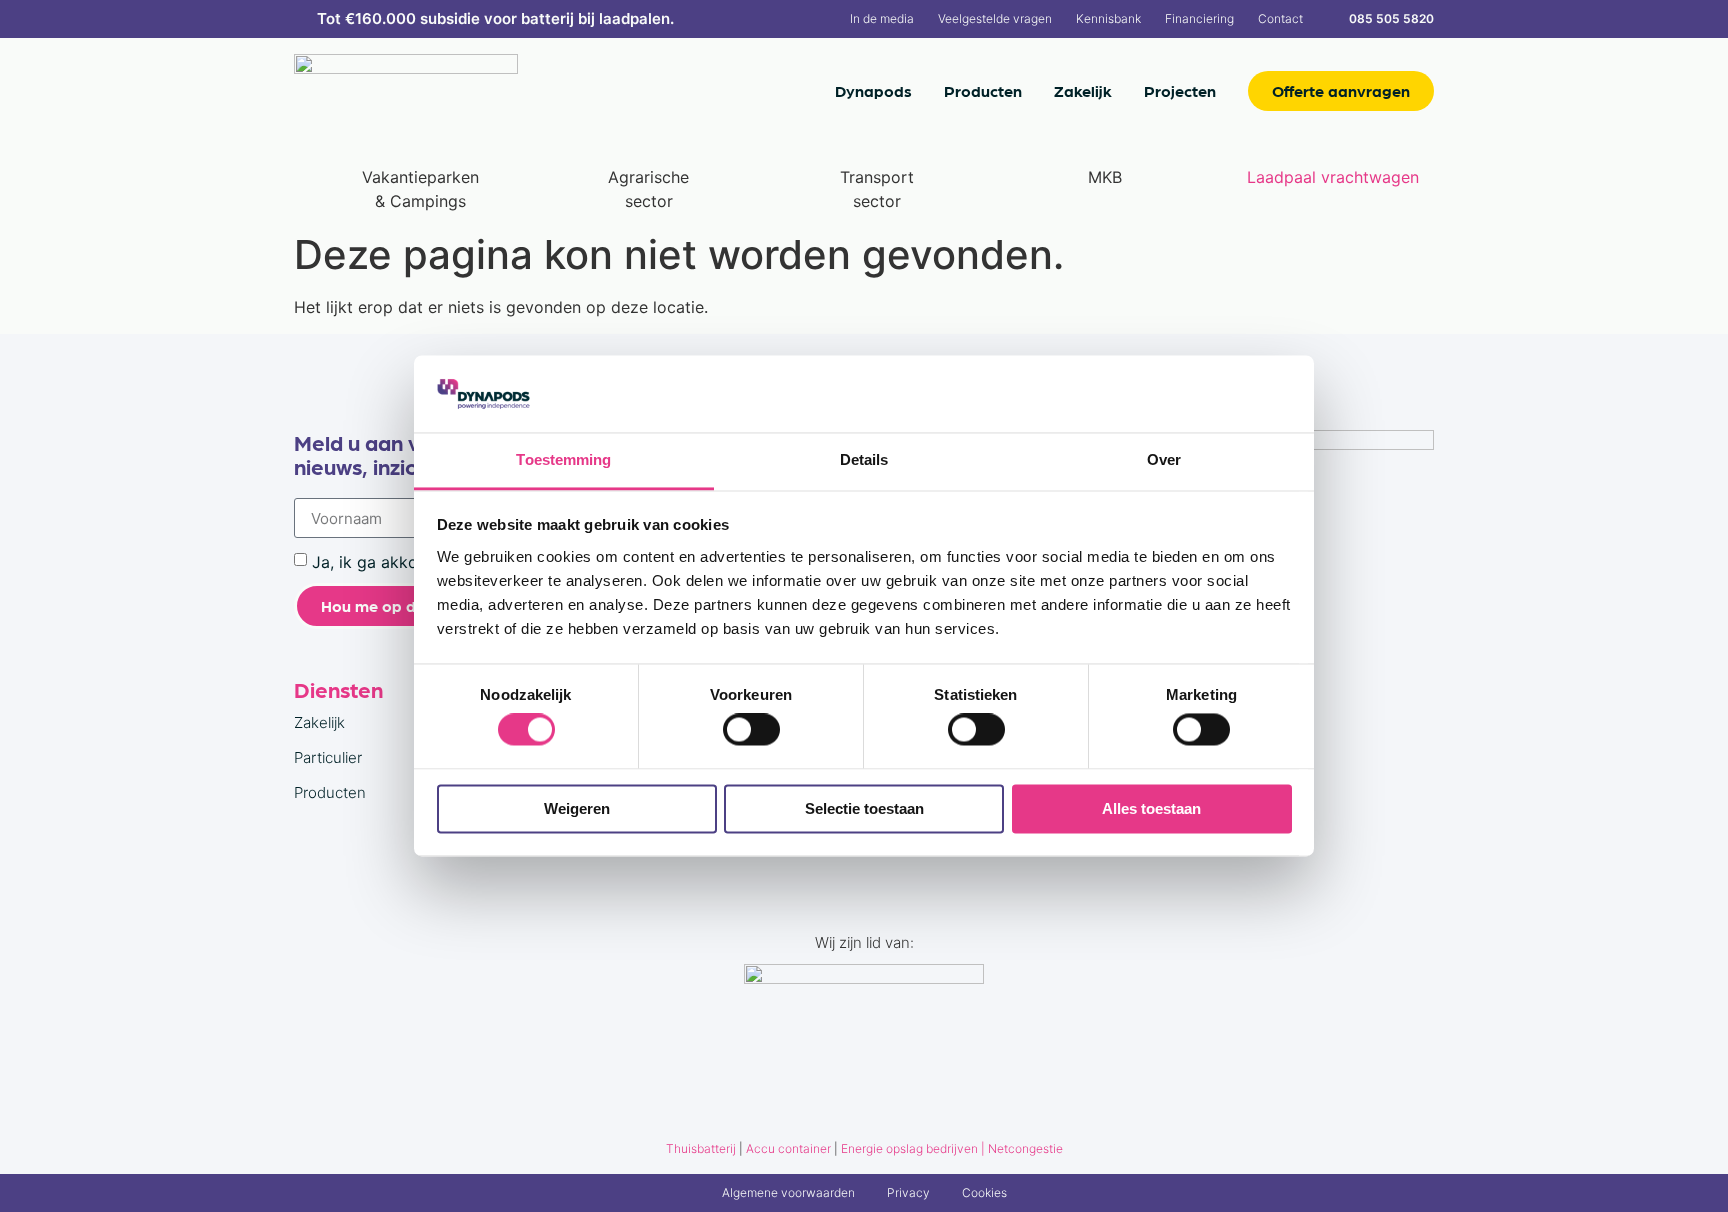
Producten (983, 90)
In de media (882, 18)
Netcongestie (1025, 1148)
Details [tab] (864, 459)
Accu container (790, 1148)
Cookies (984, 1192)
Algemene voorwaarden (788, 1192)
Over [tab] (1164, 459)
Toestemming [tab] (563, 459)
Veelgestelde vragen (995, 18)
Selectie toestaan (864, 808)
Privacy (908, 1192)
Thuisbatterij (701, 1148)
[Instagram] (1410, 605)
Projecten (1180, 90)
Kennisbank (1108, 18)
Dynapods (873, 90)
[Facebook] (1362, 605)
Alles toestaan (1151, 808)
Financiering (1199, 18)
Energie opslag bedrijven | (914, 1148)
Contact (1280, 18)
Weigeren (577, 808)
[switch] (751, 730)
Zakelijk (1083, 90)
